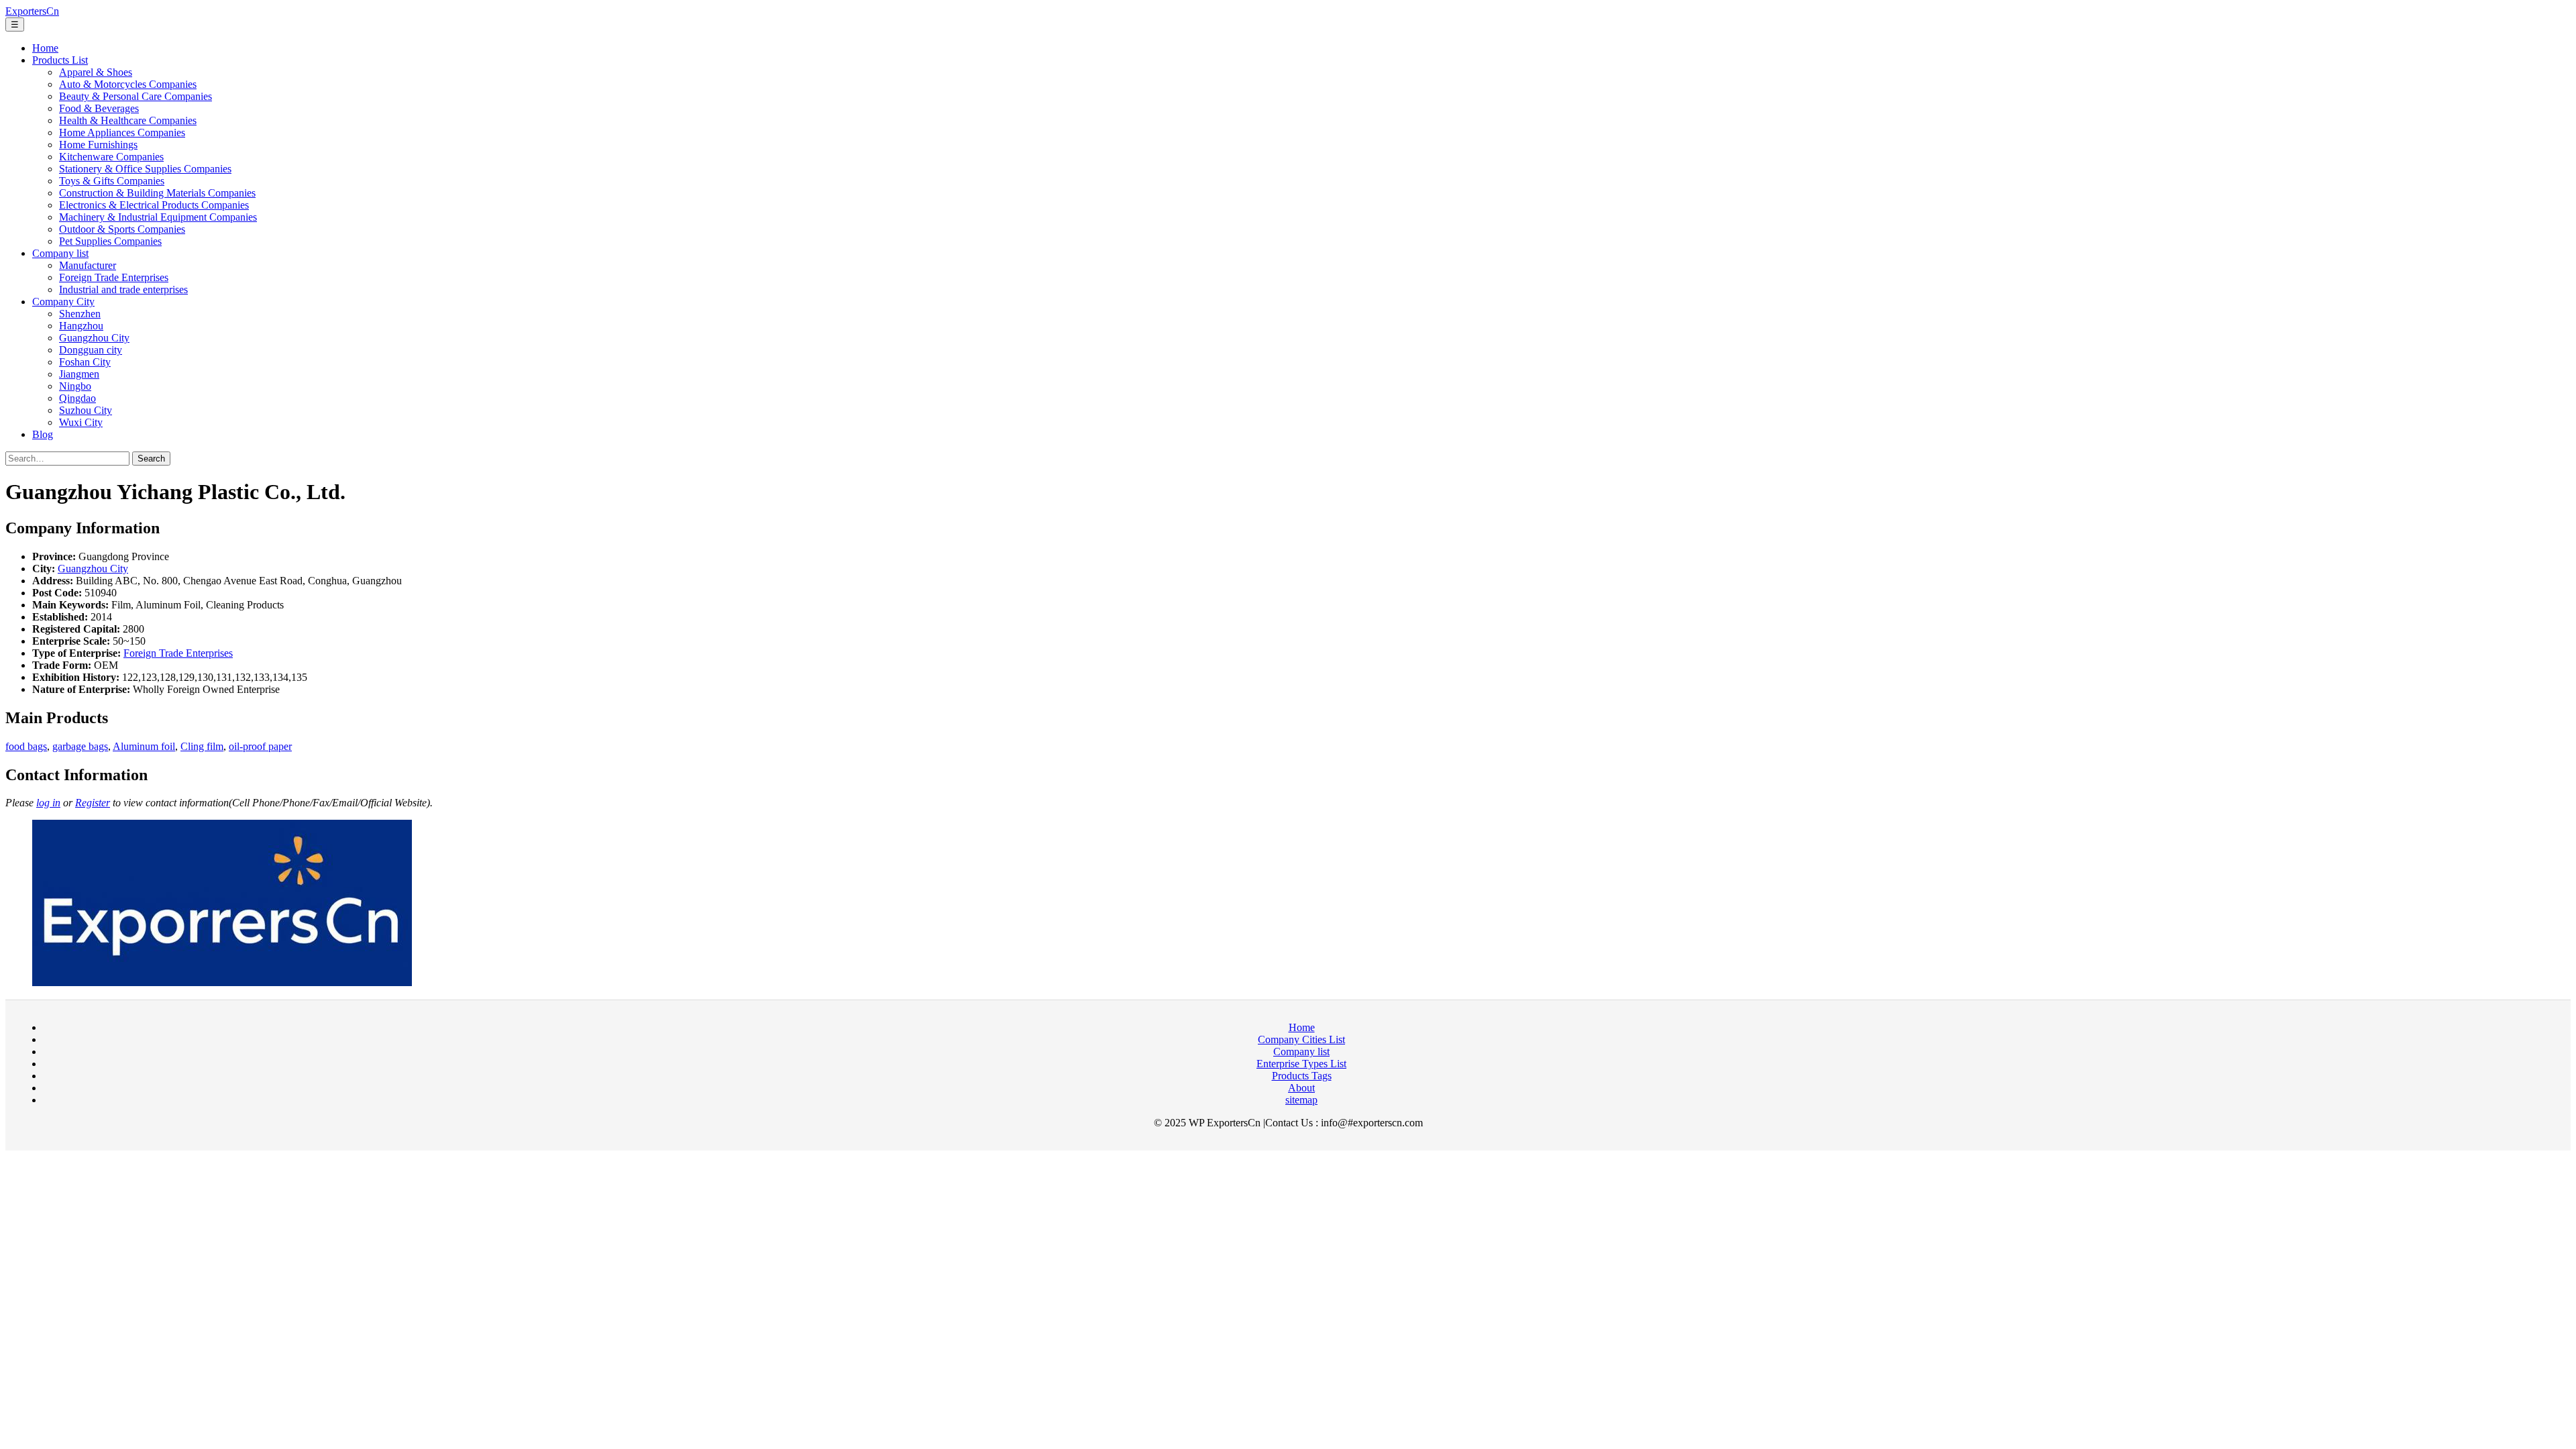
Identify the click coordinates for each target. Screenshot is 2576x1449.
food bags (26, 746)
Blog (43, 434)
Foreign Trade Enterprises (114, 277)
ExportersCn (32, 11)
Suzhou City (86, 410)
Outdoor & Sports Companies (122, 229)
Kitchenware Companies (111, 157)
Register (93, 803)
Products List (60, 60)
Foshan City (85, 362)
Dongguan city (91, 350)
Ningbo (75, 386)
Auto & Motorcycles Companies (128, 84)
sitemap (1301, 1100)
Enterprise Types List (1301, 1064)
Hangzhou (81, 326)
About (1301, 1088)
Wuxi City (81, 422)
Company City (63, 302)
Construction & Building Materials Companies (157, 193)
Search (151, 459)
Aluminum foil (144, 746)
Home (45, 48)
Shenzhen (80, 314)
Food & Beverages (99, 108)
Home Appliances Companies (122, 132)
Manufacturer (88, 265)
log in (48, 803)
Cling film (202, 746)
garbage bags (80, 746)
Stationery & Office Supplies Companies (145, 169)
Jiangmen (79, 374)
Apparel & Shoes (96, 72)
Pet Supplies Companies (110, 241)
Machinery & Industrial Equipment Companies (158, 217)
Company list (60, 253)
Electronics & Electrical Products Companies (154, 205)
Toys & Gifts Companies (112, 181)
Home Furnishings (98, 145)
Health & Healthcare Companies (128, 120)
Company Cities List (1301, 1039)
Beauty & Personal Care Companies (136, 96)
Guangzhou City (94, 338)
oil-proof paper (260, 746)
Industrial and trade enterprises (123, 289)
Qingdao (77, 398)
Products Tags (1302, 1076)
